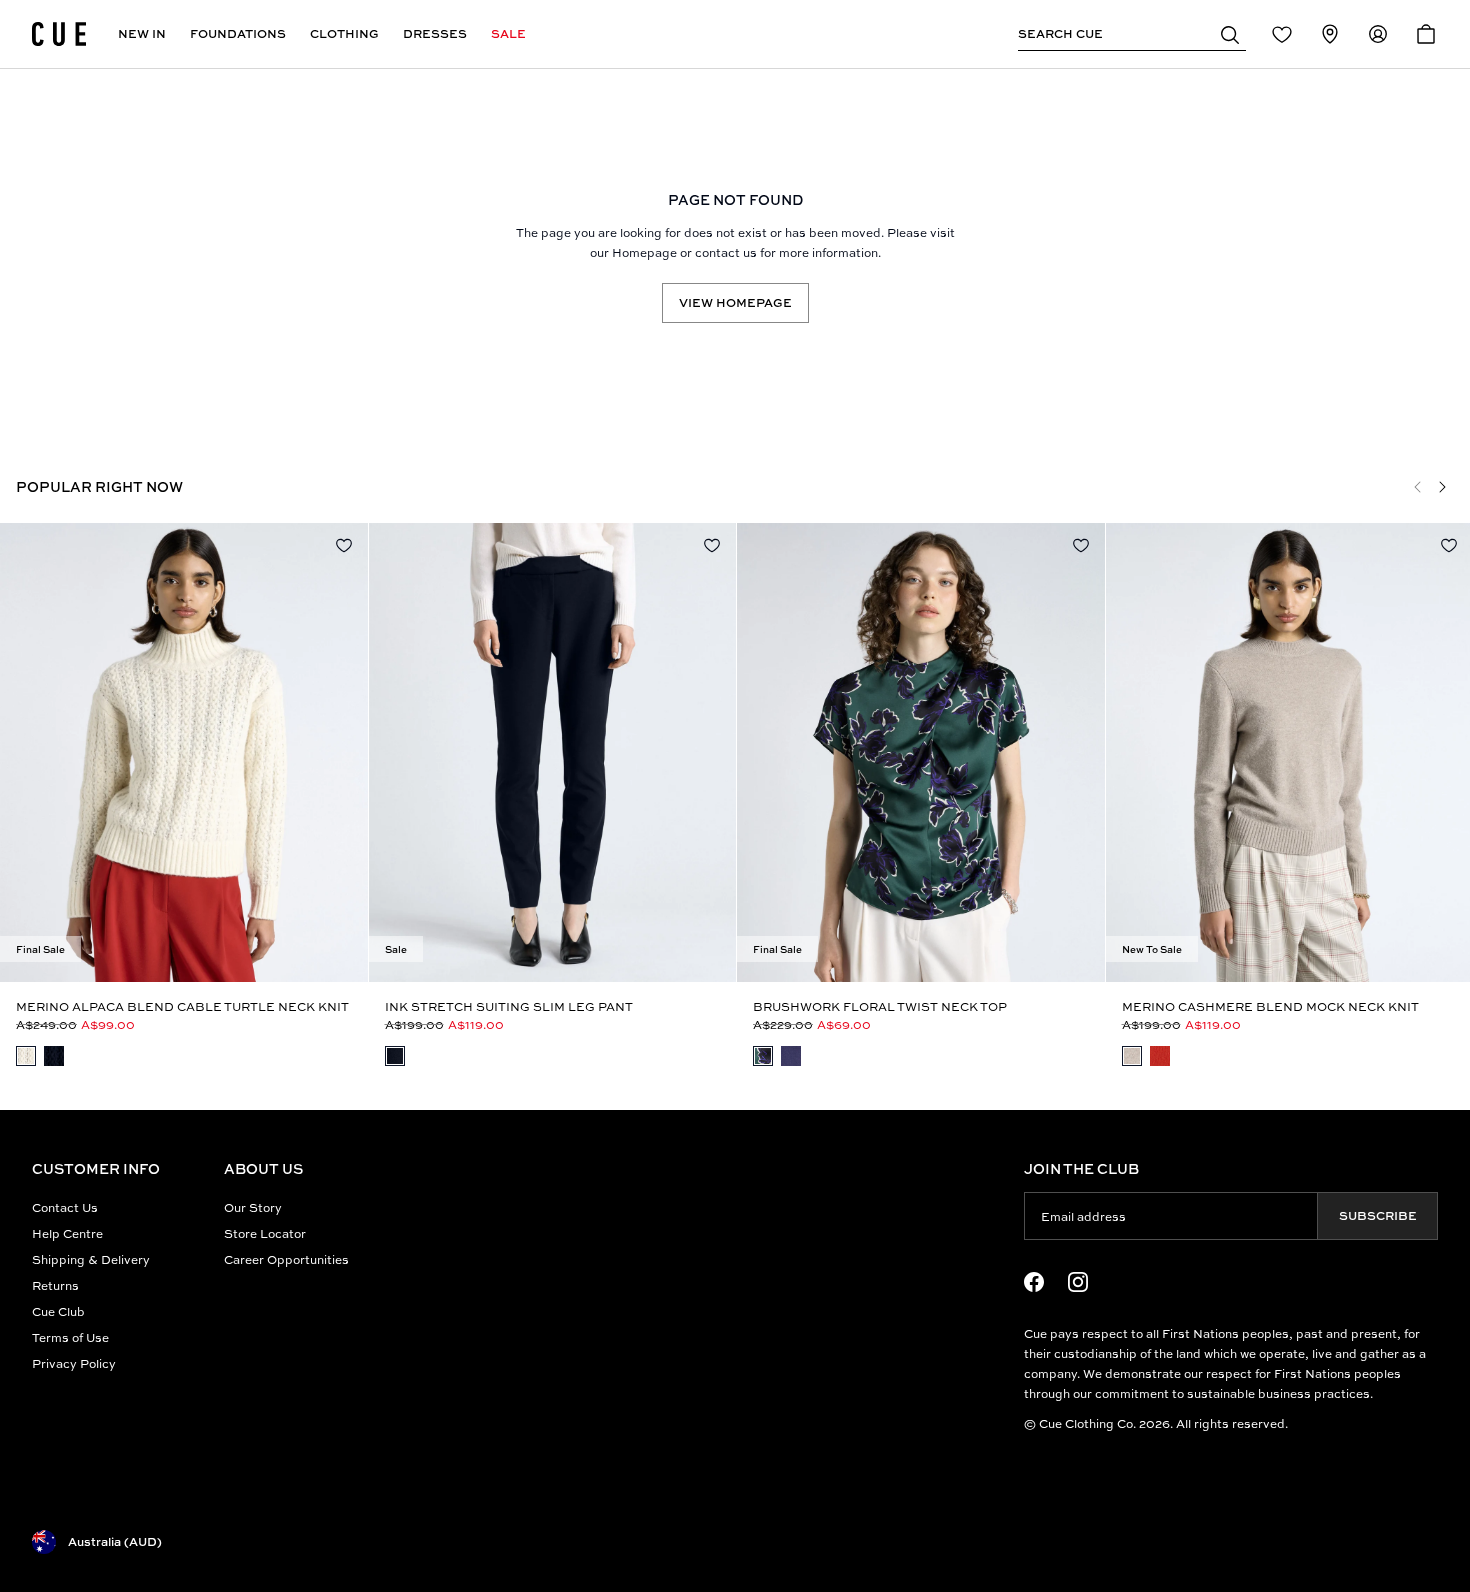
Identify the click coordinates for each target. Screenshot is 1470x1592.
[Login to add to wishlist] (344, 545)
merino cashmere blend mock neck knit (1270, 1006)
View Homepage (735, 302)
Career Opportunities (286, 1259)
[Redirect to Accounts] (1378, 34)
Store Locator (265, 1233)
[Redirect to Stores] (1330, 34)
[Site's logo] (59, 34)
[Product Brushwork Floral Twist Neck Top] (921, 752)
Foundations (238, 33)
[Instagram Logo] (1078, 1282)
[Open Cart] (1426, 34)
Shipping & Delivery (91, 1259)
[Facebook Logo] (1034, 1282)
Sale (508, 33)
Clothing (344, 33)
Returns (55, 1285)
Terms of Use (70, 1337)
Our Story (253, 1207)
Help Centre (67, 1233)
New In (142, 33)
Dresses (435, 33)
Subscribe (1378, 1215)
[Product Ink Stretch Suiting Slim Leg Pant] (553, 752)
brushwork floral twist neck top (880, 1006)
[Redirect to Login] (1282, 34)
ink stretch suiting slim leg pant (509, 1006)
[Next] (1442, 487)
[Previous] (1418, 487)
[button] (1230, 34)
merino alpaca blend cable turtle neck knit (182, 1006)
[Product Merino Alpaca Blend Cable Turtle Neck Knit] (184, 752)
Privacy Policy (74, 1363)
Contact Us (65, 1207)
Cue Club (58, 1311)
